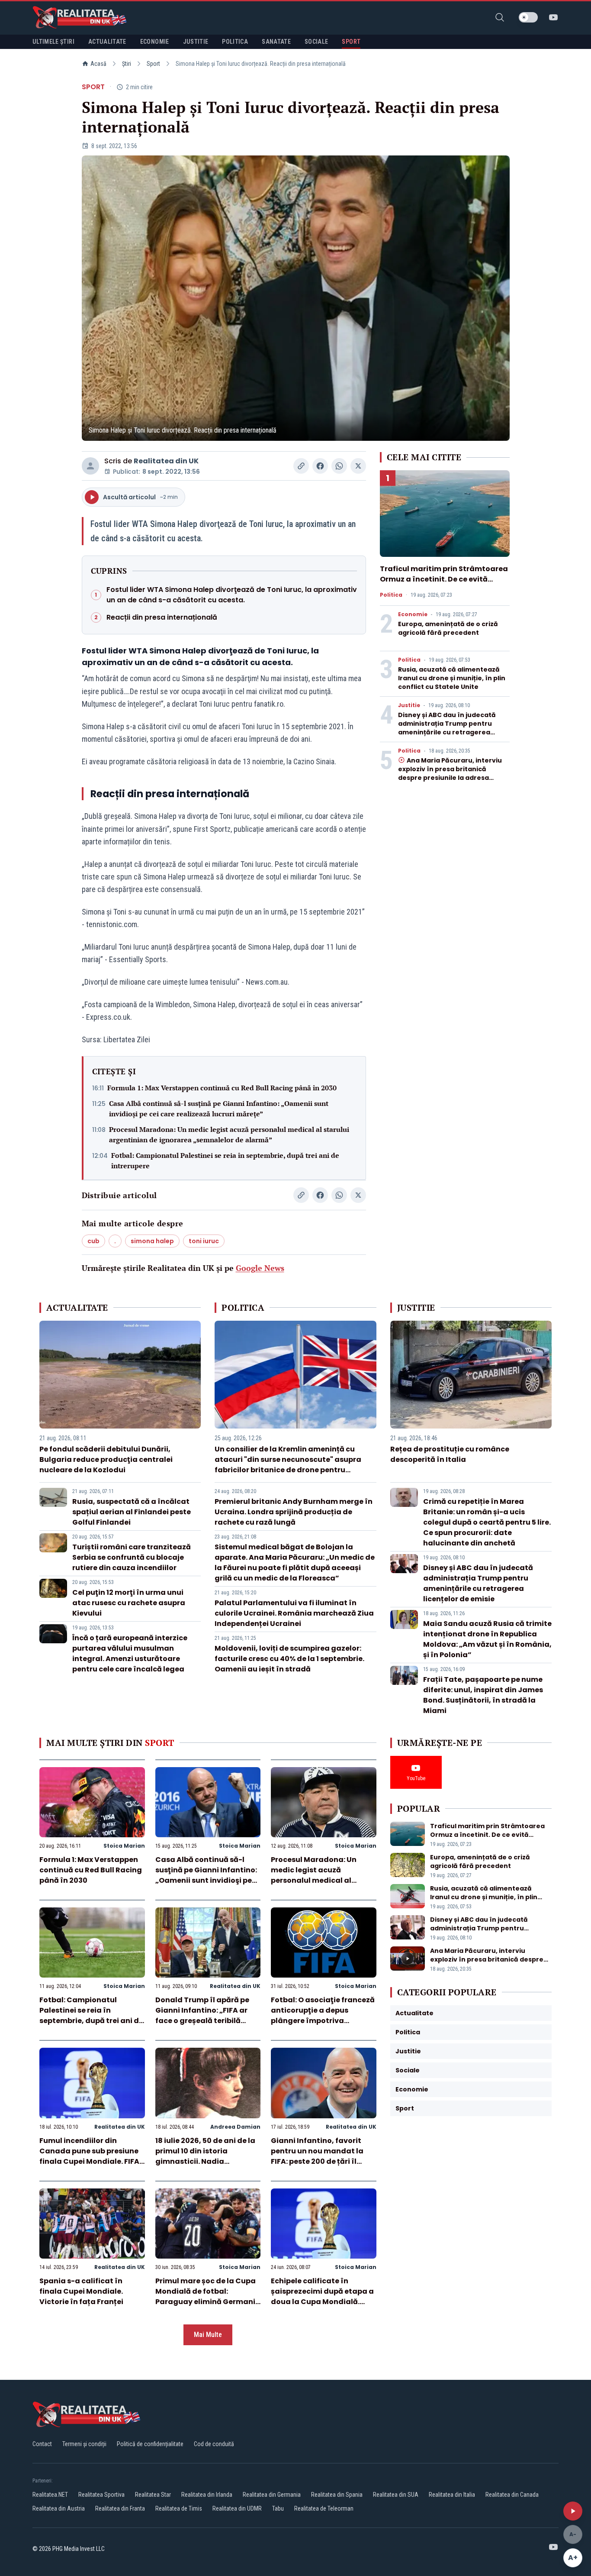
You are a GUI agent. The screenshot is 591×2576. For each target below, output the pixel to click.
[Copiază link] (301, 466)
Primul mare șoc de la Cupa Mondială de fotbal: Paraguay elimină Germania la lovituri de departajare (208, 2296)
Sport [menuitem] (351, 42)
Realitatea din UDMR (237, 2508)
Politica (391, 595)
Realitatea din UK (166, 461)
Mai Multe (208, 2335)
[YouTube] (553, 17)
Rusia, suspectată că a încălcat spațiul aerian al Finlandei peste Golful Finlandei (132, 1512)
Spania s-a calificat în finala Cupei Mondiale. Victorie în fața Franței (81, 2291)
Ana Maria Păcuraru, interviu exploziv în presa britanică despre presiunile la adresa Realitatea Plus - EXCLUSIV (450, 773)
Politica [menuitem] (235, 42)
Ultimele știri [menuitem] (53, 42)
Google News (260, 1268)
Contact (42, 2444)
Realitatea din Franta (120, 2508)
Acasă (98, 64)
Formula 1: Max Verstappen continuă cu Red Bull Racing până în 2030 (222, 1088)
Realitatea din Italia (452, 2495)
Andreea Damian (235, 2127)
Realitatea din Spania (337, 2495)
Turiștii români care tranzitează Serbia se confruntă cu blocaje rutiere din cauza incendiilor (132, 1557)
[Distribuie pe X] (358, 466)
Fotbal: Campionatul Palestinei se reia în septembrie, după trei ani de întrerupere (225, 1160)
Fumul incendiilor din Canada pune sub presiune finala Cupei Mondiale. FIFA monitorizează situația (89, 2156)
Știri (127, 64)
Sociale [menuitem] (316, 42)
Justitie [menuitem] (196, 42)
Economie (413, 614)
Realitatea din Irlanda (207, 2495)
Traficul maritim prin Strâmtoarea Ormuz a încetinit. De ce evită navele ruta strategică (444, 579)
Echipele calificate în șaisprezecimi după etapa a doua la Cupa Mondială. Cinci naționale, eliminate (322, 2296)
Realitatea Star (153, 2495)
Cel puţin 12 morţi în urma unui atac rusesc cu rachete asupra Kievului (129, 1603)
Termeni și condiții (84, 2444)
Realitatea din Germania (272, 2495)
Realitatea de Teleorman (324, 2508)
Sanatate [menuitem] (276, 42)
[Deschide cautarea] (500, 17)
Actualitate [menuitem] (107, 42)
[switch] (528, 17)
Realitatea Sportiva (101, 2495)
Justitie (409, 705)
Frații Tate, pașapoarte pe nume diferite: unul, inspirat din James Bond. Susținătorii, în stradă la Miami (483, 1695)
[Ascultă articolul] (573, 2511)
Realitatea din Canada (512, 2495)
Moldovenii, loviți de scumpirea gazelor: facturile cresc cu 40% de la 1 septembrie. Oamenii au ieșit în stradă (289, 1659)
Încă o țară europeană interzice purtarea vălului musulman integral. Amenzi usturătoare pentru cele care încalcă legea (130, 1653)
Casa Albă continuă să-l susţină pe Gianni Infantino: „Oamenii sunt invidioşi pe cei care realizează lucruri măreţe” (219, 1109)
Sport (153, 64)
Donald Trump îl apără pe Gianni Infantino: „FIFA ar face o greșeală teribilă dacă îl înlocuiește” (202, 2015)
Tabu (278, 2508)
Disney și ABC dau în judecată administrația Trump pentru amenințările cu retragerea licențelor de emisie (447, 728)
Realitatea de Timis (179, 2508)
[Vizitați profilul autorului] (90, 466)
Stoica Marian (124, 1846)
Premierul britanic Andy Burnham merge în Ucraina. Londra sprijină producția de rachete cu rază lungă (294, 1512)
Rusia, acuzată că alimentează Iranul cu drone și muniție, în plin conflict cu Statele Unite (452, 678)
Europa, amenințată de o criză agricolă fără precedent (448, 628)
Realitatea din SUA (396, 2495)
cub (93, 1241)
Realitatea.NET (50, 2495)
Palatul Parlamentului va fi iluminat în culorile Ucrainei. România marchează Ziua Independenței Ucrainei (294, 1613)
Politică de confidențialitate (150, 2444)
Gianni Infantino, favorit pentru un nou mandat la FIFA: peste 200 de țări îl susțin (317, 2156)
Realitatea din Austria (59, 2508)
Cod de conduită (214, 2444)
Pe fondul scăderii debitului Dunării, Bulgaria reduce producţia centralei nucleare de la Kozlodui (106, 1459)
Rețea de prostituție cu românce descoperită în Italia (450, 1454)
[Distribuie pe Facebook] (320, 466)
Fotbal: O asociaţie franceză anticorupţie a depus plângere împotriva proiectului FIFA (323, 2015)
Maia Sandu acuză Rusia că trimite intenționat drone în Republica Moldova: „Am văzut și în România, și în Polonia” (487, 1639)
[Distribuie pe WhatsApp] (339, 466)
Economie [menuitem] (155, 42)
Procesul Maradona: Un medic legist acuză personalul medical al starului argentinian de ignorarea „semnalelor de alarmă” (229, 1134)
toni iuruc (204, 1241)
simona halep (152, 1241)
